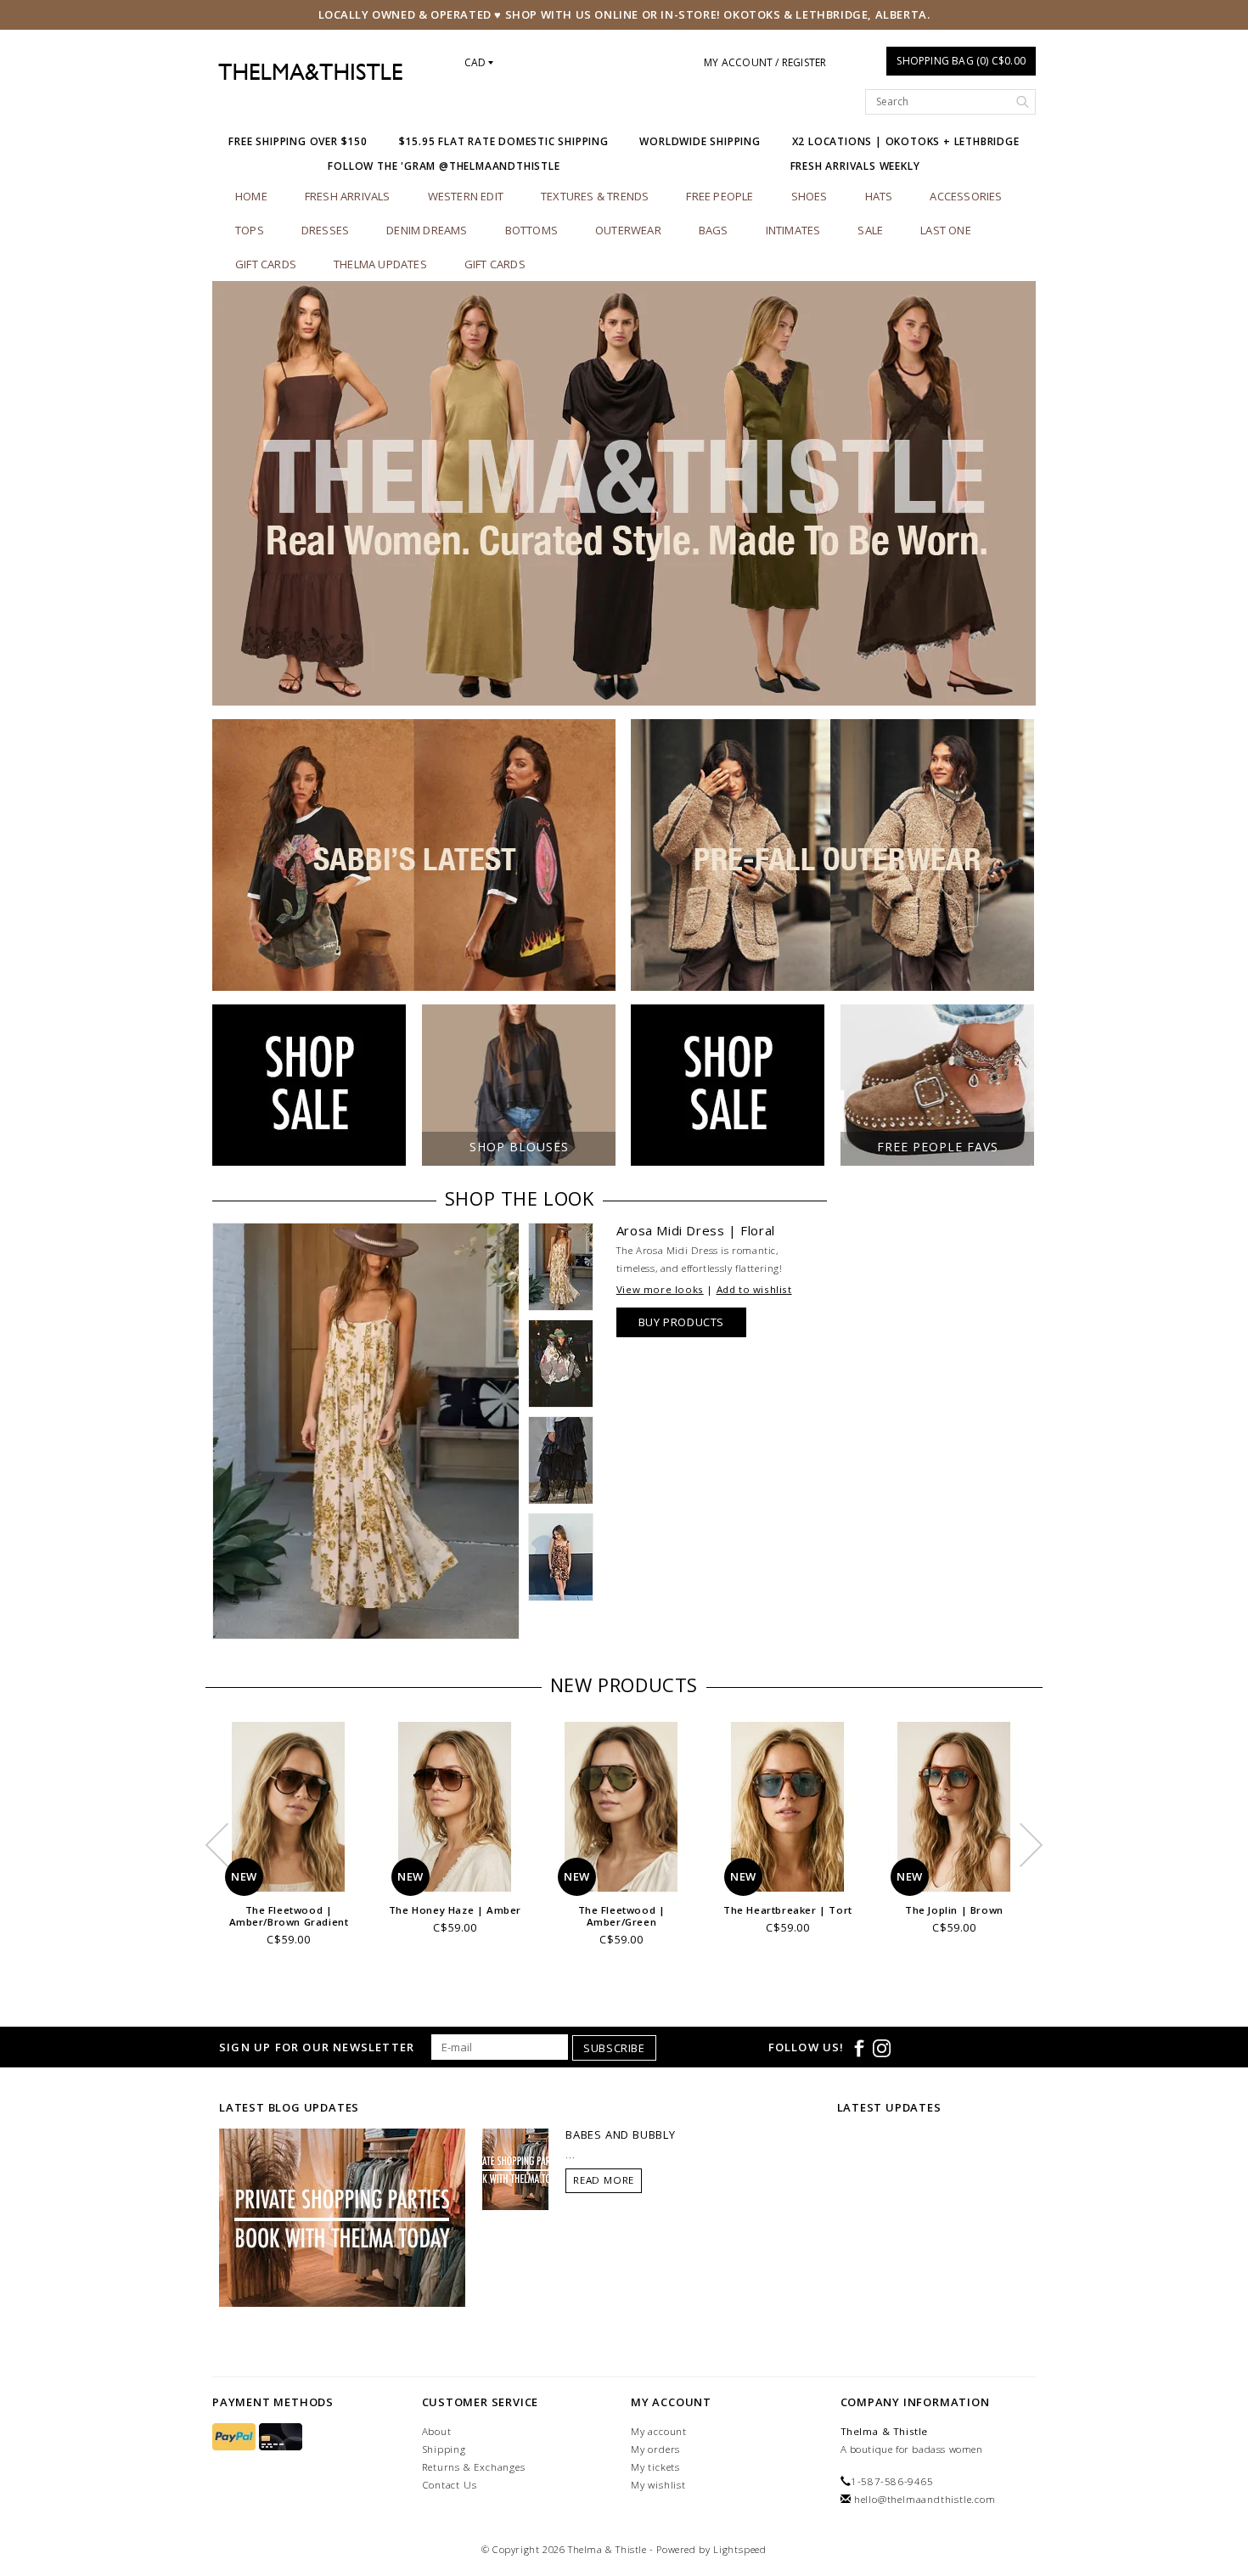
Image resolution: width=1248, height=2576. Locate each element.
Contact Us (450, 2485)
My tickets (655, 2467)
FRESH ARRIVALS (348, 196)
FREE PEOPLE (720, 196)
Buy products (681, 1322)
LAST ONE (946, 230)
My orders (655, 2449)
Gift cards (266, 264)
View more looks (660, 1289)
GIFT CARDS (495, 264)
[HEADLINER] (624, 493)
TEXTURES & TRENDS (595, 196)
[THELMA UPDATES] (342, 2217)
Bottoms (531, 230)
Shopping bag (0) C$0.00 (961, 61)
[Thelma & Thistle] (310, 72)
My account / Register (765, 62)
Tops (250, 230)
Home (251, 196)
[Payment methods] (236, 2437)
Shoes (810, 196)
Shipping (444, 2449)
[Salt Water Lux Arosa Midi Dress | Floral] (366, 1431)
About (437, 2431)
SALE (870, 230)
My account (659, 2431)
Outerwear (628, 230)
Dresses (325, 230)
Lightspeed (740, 2549)
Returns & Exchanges (474, 2467)
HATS (879, 196)
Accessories (966, 196)
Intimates (793, 230)
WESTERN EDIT (466, 196)
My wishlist (658, 2485)
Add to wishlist (754, 1289)
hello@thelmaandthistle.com (925, 2499)
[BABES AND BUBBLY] (515, 2168)
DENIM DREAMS (427, 230)
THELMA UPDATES (380, 264)
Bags (714, 230)
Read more (604, 2180)
